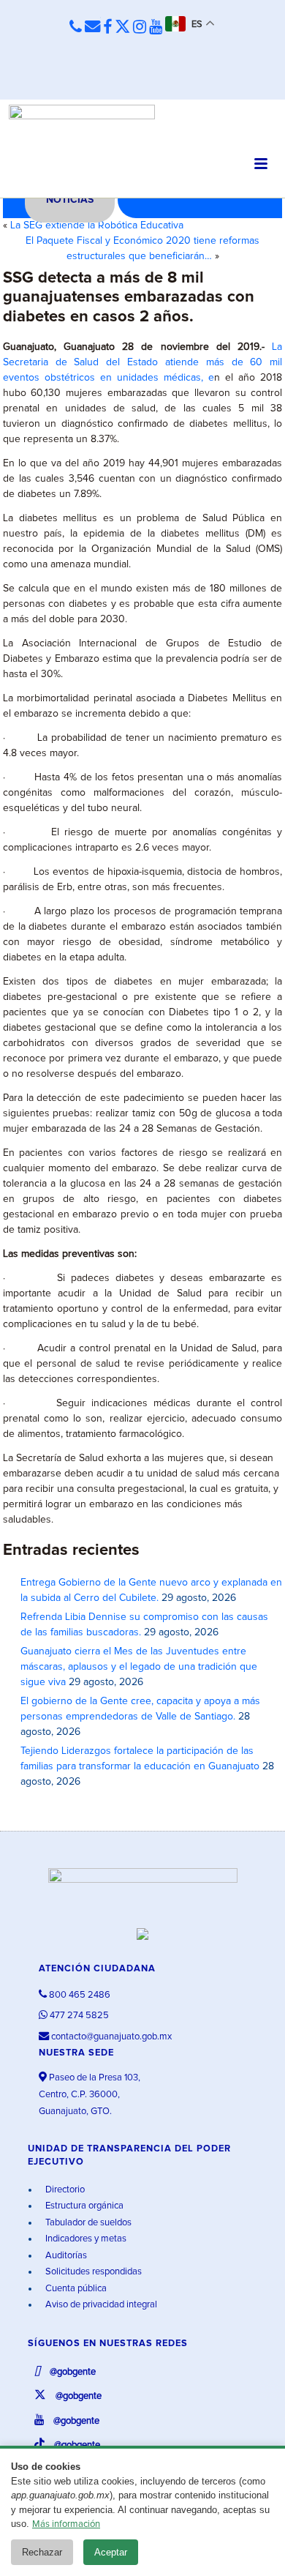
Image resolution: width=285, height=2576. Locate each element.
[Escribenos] (92, 27)
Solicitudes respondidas (92, 2272)
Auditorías (65, 2256)
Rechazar (42, 2552)
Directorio (64, 2190)
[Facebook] (107, 28)
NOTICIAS (70, 200)
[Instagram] (140, 28)
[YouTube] (156, 28)
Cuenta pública (75, 2289)
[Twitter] (122, 28)
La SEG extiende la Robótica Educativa (97, 225)
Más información (66, 2524)
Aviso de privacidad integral (100, 2305)
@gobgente (72, 2372)
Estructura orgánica (83, 2206)
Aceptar (111, 2552)
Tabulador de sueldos (87, 2223)
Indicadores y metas (85, 2239)
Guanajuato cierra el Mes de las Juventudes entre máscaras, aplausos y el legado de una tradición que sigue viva (139, 1667)
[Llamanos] (76, 27)
